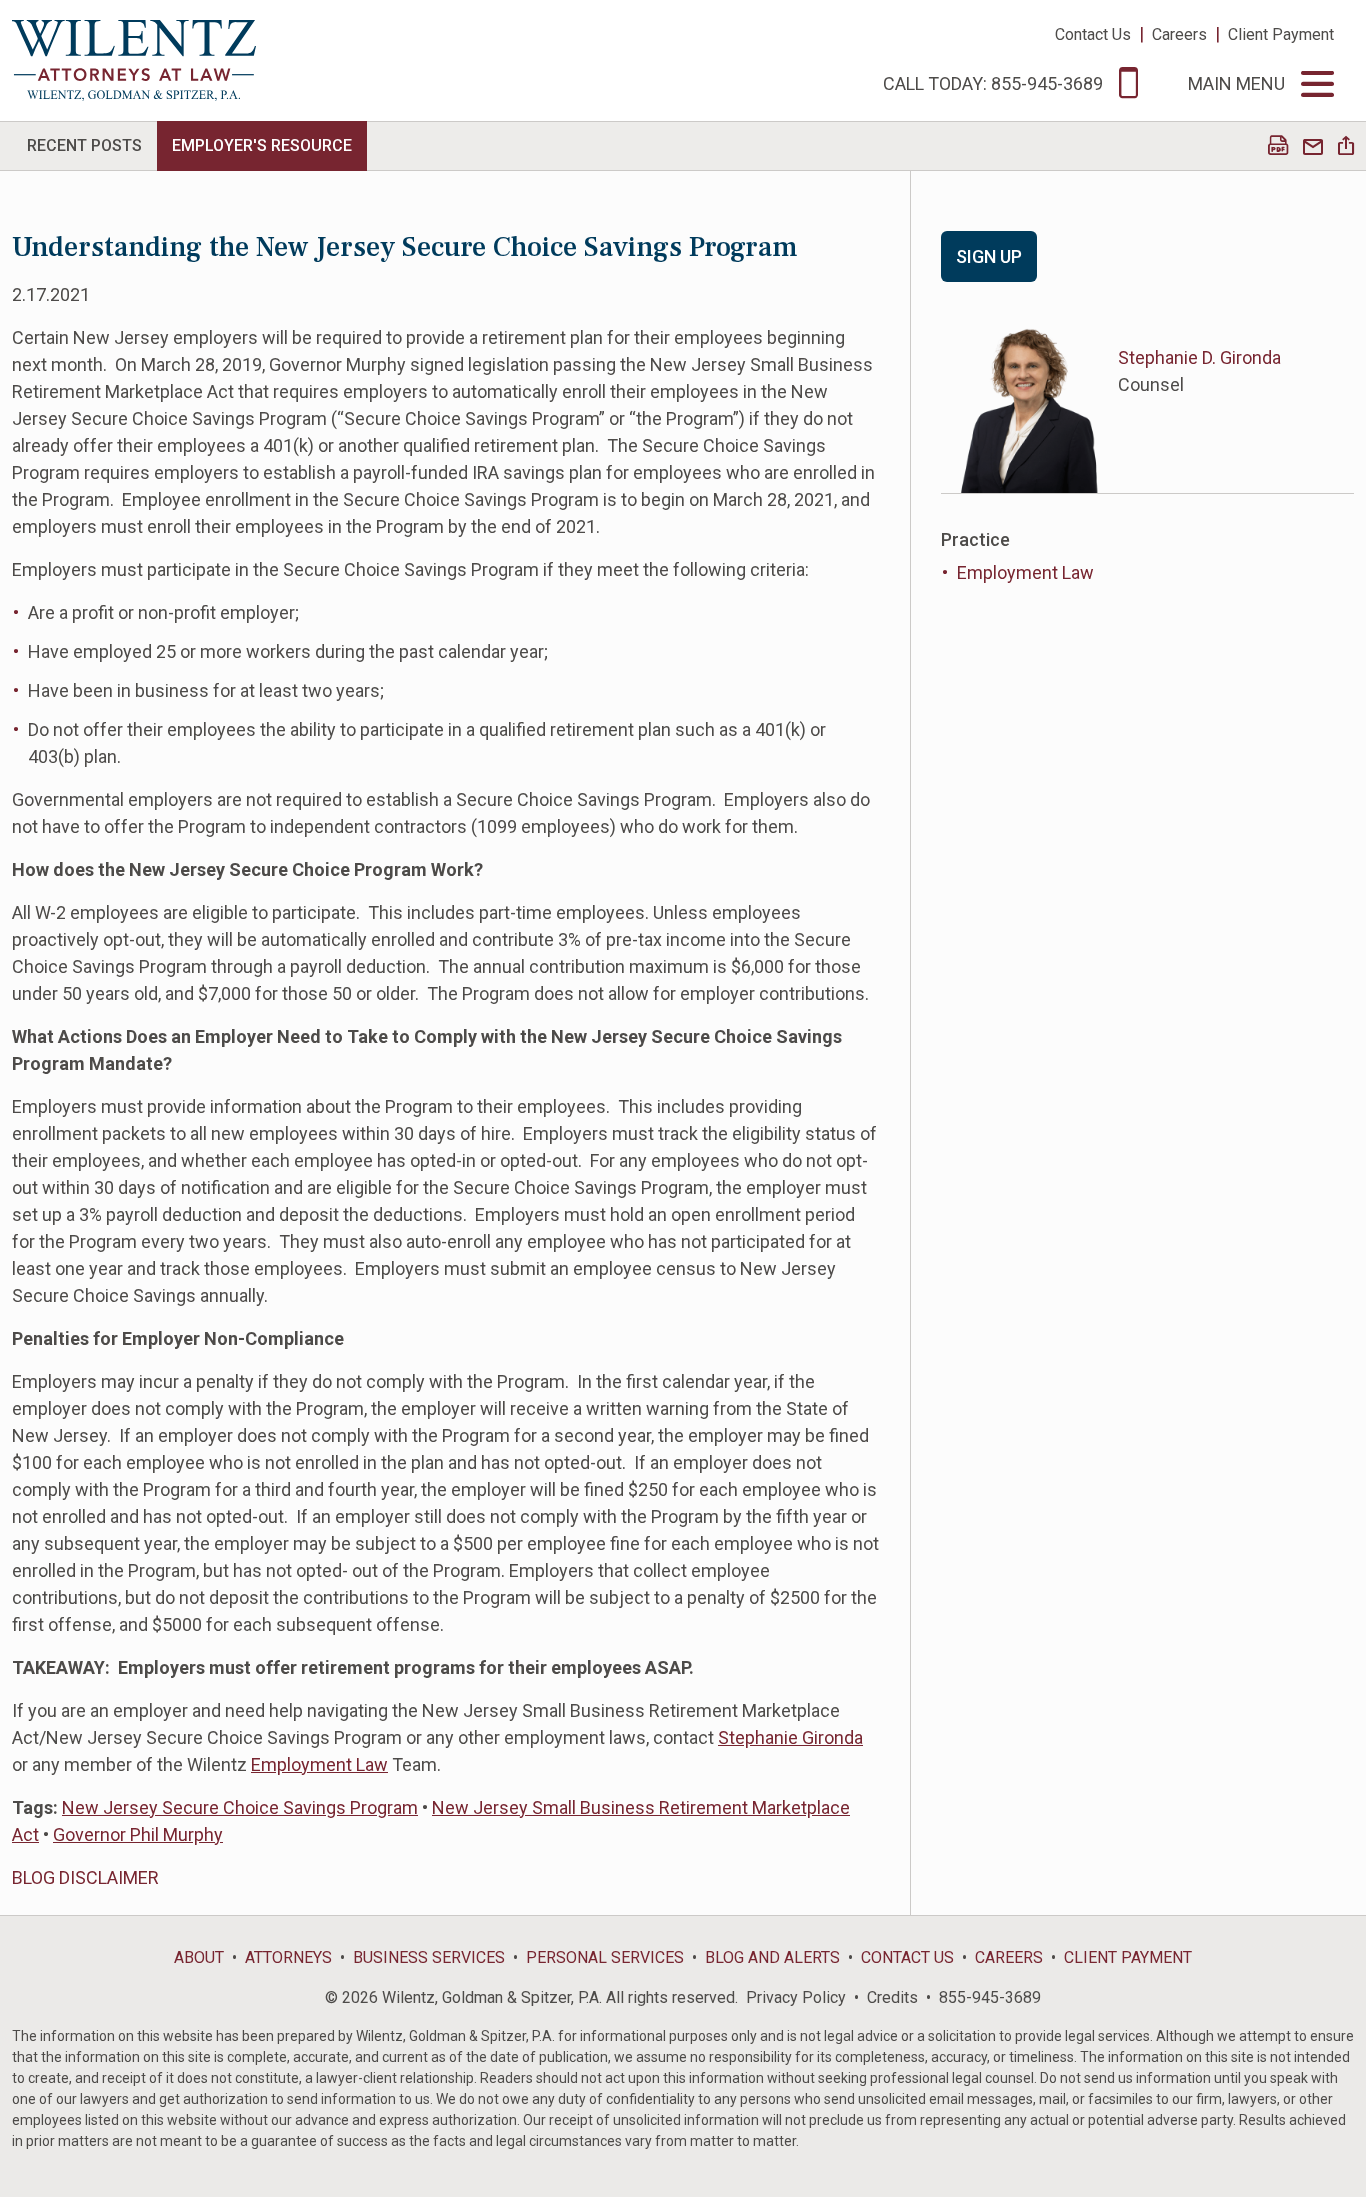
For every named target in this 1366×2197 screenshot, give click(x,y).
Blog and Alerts (772, 1957)
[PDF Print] (1278, 147)
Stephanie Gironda (790, 1737)
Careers (1179, 34)
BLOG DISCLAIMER (85, 1877)
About (199, 1957)
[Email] (1313, 147)
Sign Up (989, 256)
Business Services (429, 1957)
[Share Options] (1346, 147)
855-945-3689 (990, 1997)
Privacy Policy (796, 1997)
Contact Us (1093, 34)
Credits (892, 1997)
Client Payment (1281, 34)
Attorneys (288, 1957)
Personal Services (605, 1957)
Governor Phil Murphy (138, 1834)
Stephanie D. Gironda (1199, 357)
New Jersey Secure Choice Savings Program (240, 1807)
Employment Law (319, 1764)
